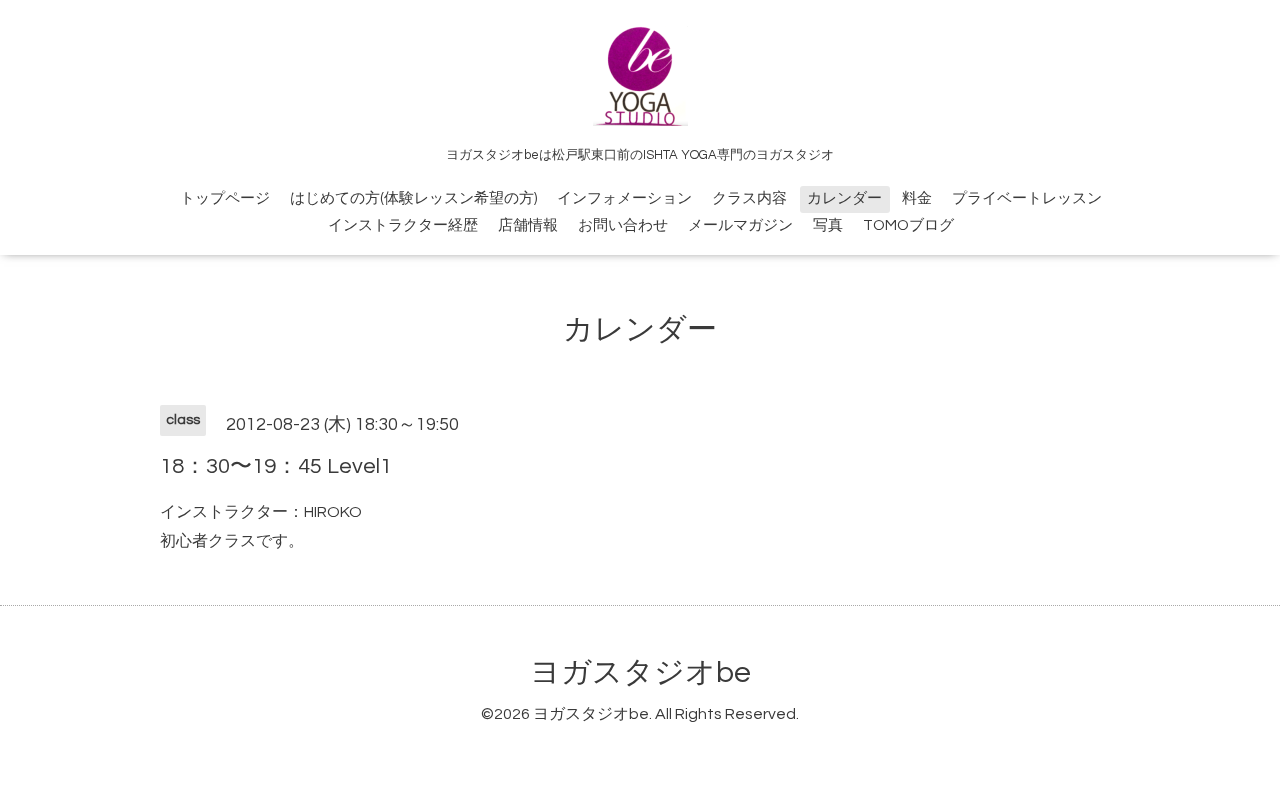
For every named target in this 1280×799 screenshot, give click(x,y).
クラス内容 (749, 198)
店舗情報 (528, 225)
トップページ (225, 198)
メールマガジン (740, 225)
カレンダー (844, 198)
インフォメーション (624, 198)
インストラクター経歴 (403, 225)
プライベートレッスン (1027, 198)
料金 (917, 198)
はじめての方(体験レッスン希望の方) (413, 198)
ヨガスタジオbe (640, 672)
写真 (828, 225)
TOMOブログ (908, 225)
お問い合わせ (623, 225)
